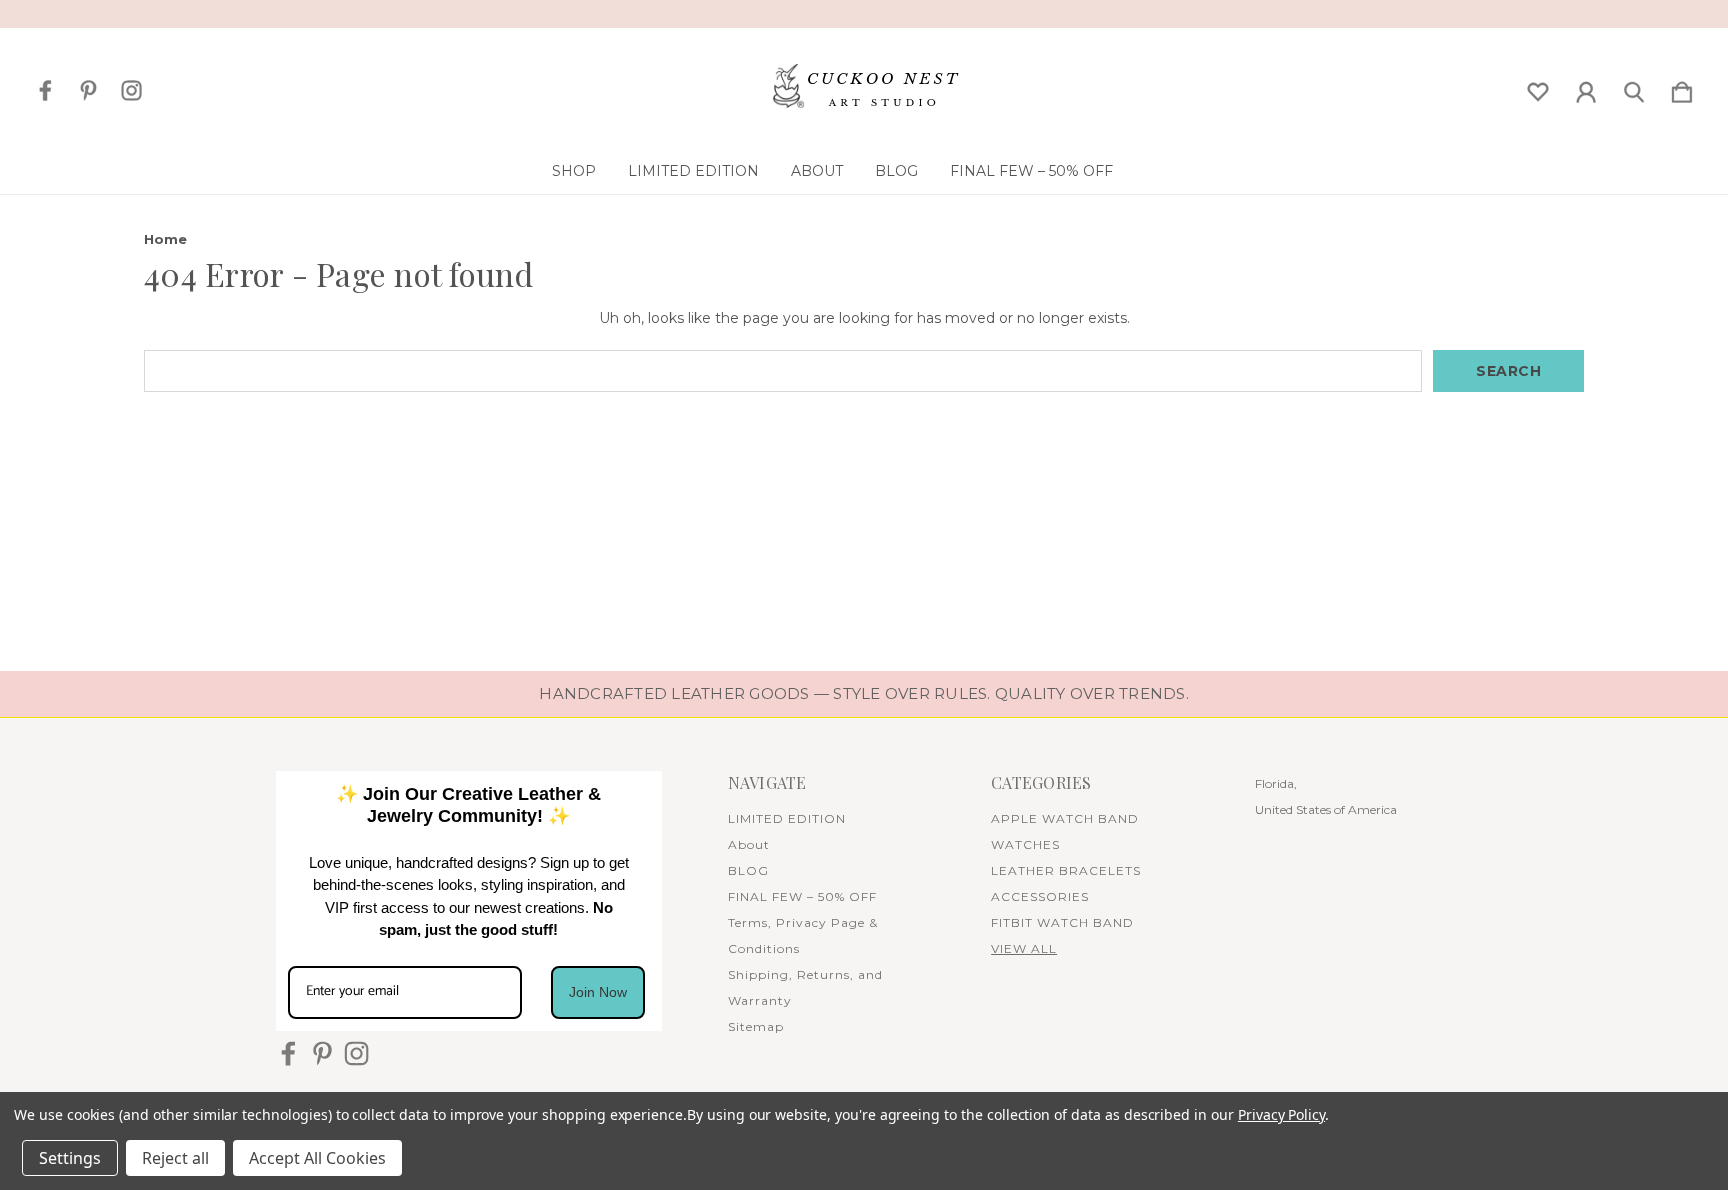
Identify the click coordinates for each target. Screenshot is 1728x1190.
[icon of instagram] (131, 90)
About (817, 171)
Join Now (598, 992)
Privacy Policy (1281, 1114)
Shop (574, 171)
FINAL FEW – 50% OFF (1031, 171)
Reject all (175, 1158)
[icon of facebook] (45, 90)
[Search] (1634, 88)
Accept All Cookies (317, 1158)
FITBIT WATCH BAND (1062, 922)
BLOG (896, 171)
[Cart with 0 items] (1682, 88)
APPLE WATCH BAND (1065, 818)
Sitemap (756, 1026)
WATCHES (1025, 844)
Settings (70, 1158)
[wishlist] (1538, 88)
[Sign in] (1586, 88)
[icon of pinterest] (88, 90)
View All (1024, 948)
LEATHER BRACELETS (1066, 870)
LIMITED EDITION (693, 171)
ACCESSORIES (1040, 896)
